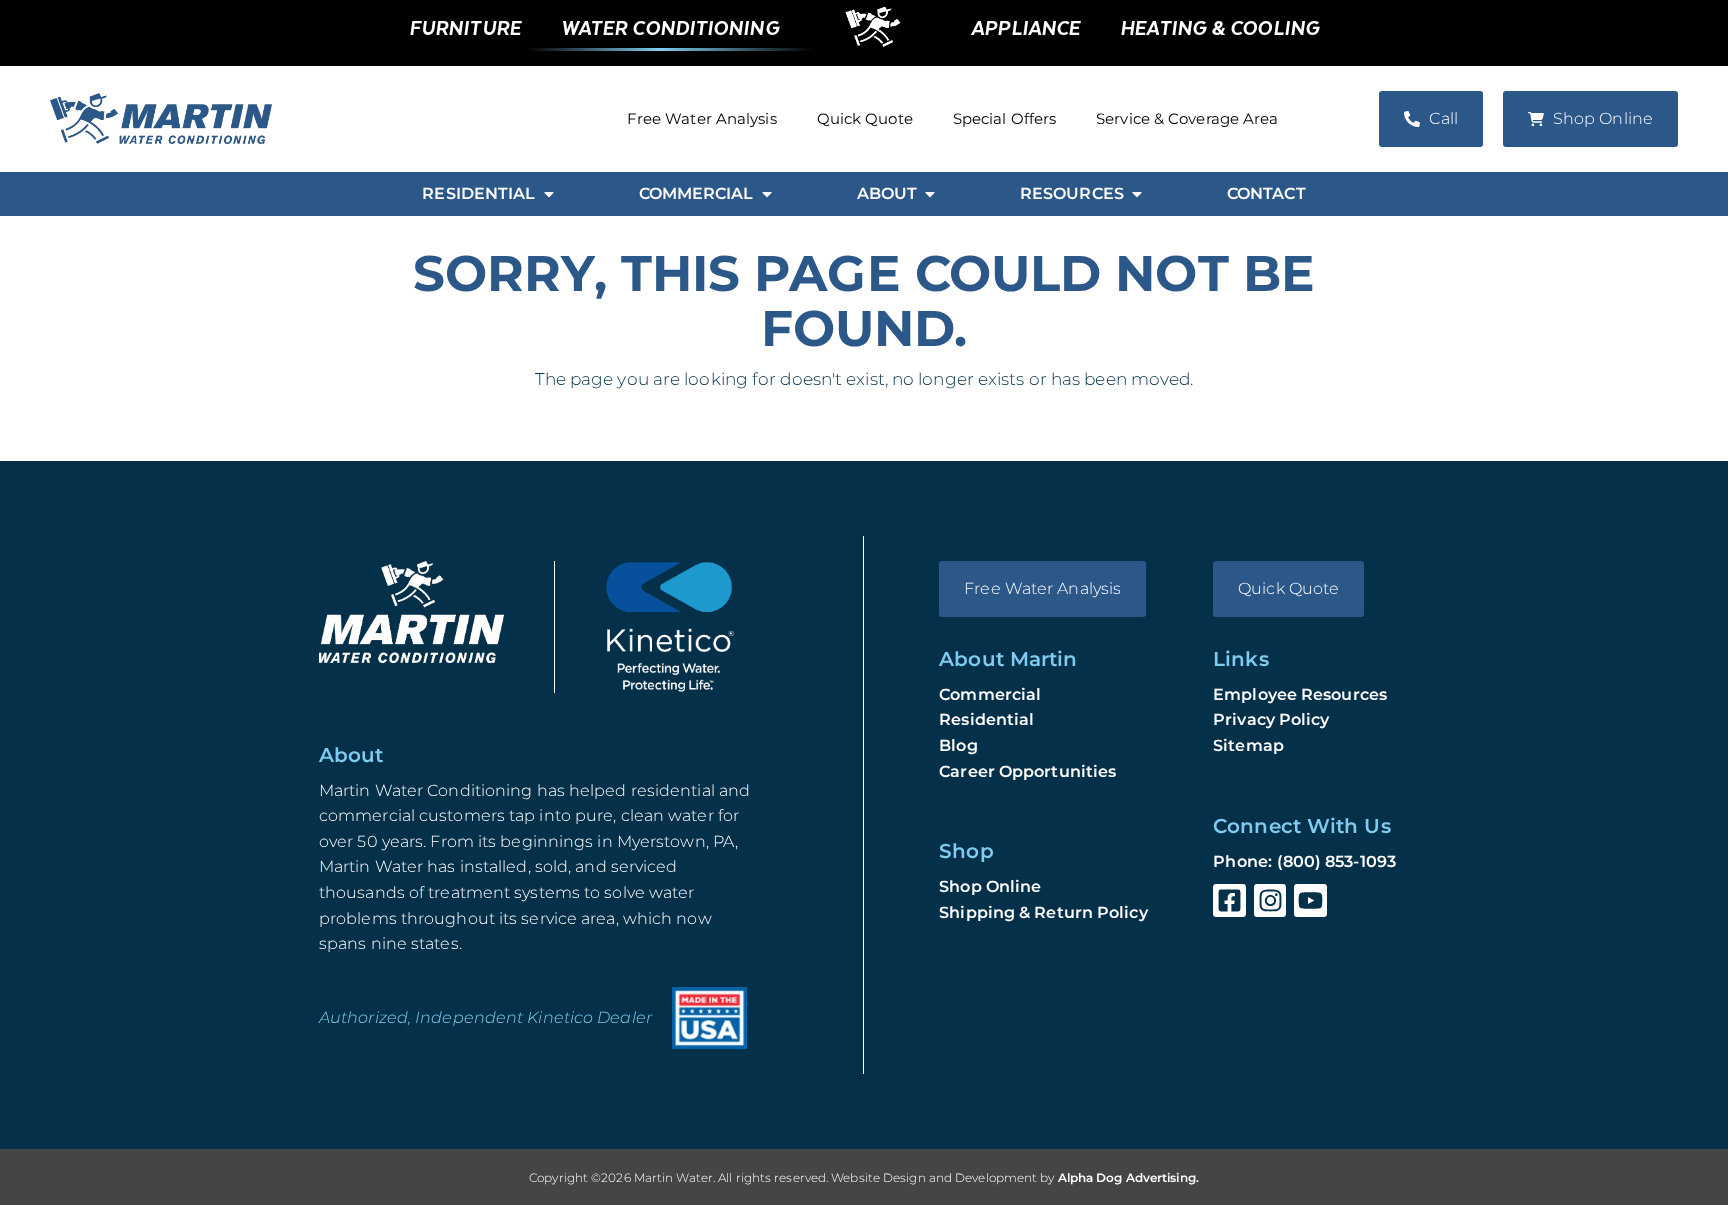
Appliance (1025, 27)
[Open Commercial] (767, 194)
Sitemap (1248, 745)
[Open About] (930, 194)
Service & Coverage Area (1187, 118)
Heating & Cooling (1219, 27)
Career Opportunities (1027, 771)
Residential (986, 719)
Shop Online (990, 886)
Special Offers (1004, 118)
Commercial (990, 694)
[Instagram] (1270, 900)
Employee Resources (1300, 694)
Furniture (465, 27)
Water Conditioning (670, 27)
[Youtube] (1310, 900)
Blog (958, 745)
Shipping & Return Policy (1043, 912)
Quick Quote (865, 118)
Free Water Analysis (702, 118)
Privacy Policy (1271, 719)
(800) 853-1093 (1336, 861)
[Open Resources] (1137, 194)
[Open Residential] (549, 194)
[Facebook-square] (1229, 900)
